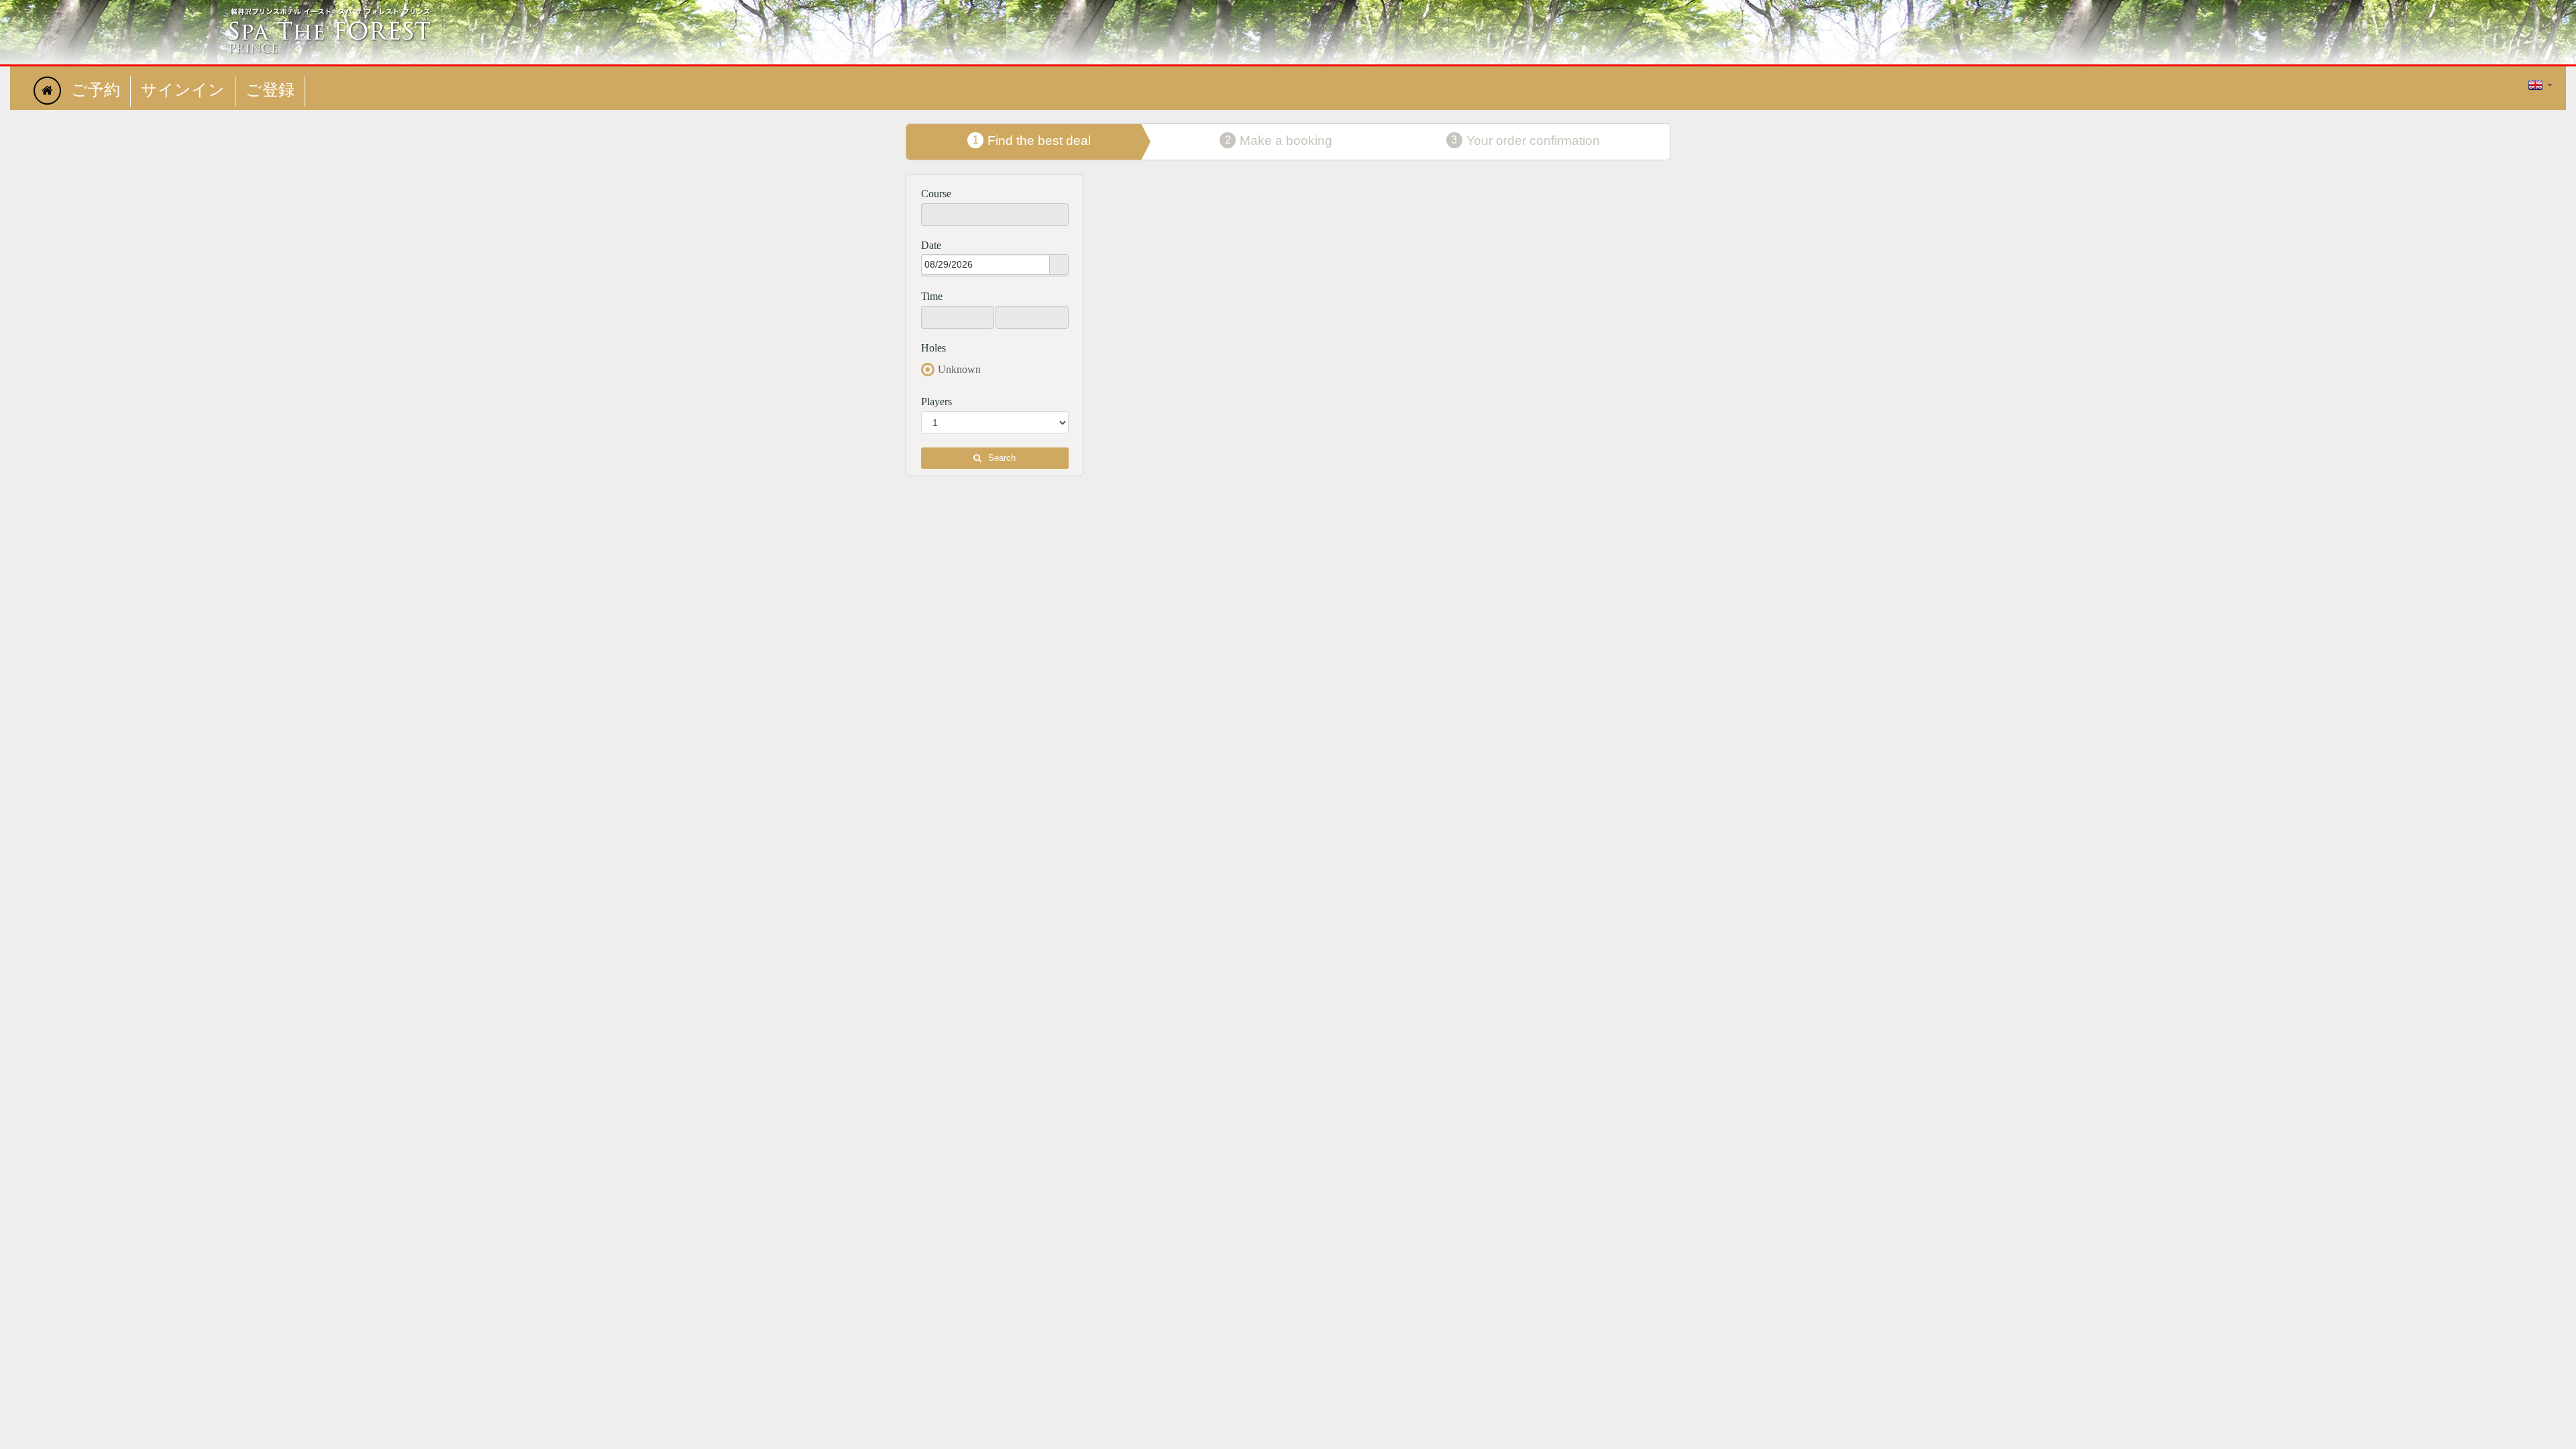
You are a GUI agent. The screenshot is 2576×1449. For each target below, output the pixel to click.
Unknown (959, 369)
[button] (1059, 265)
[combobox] (986, 264)
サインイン (183, 91)
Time (932, 296)
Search (1002, 458)
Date (931, 245)
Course (936, 194)
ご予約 (96, 91)
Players (936, 401)
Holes (933, 348)
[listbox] (995, 215)
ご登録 (270, 91)
